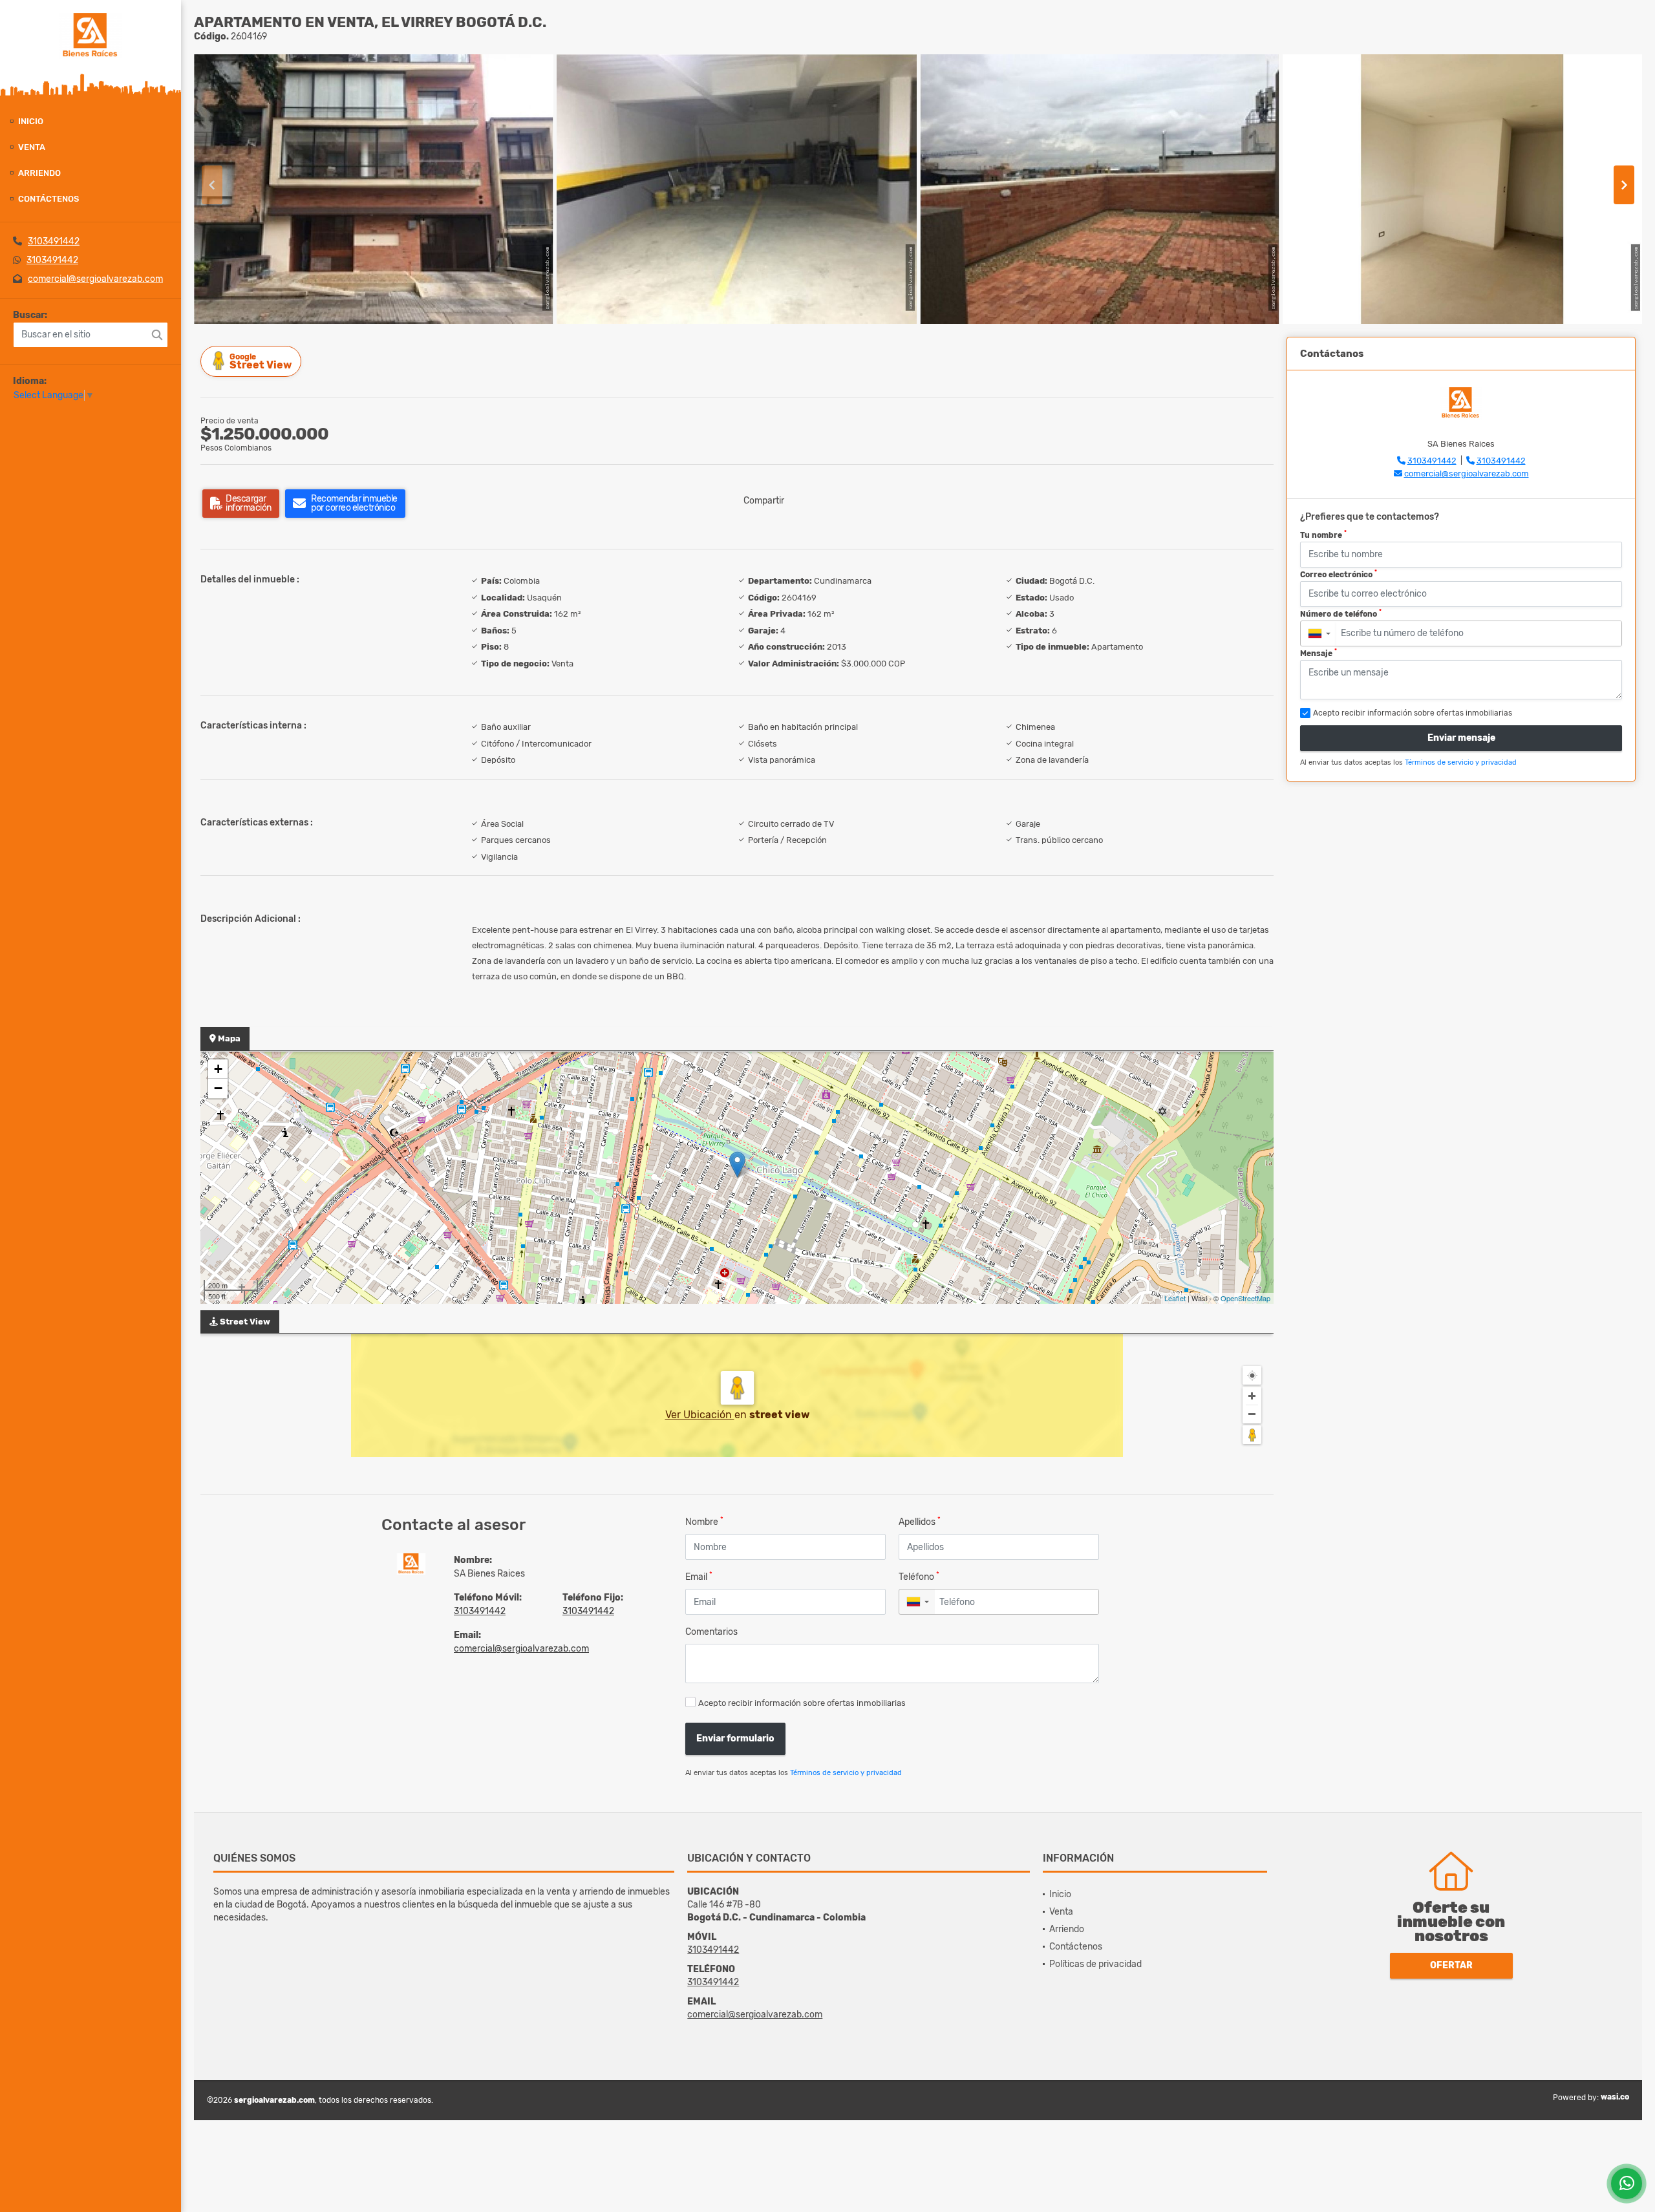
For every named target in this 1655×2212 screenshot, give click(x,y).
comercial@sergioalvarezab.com (95, 279)
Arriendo (39, 173)
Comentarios (711, 1632)
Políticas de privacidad (1095, 1964)
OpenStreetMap (1245, 1298)
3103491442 (54, 241)
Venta (32, 147)
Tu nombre (1323, 535)
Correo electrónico (1339, 574)
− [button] (218, 1088)
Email (699, 1576)
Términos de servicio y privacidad (846, 1773)
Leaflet (1175, 1298)
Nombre (704, 1521)
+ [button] (218, 1069)
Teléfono (919, 1576)
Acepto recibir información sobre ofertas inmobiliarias (802, 1703)
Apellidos (920, 1521)
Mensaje (1319, 653)
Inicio (31, 121)
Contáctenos (48, 199)
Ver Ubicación (700, 1415)
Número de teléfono (1341, 613)
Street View (261, 362)
